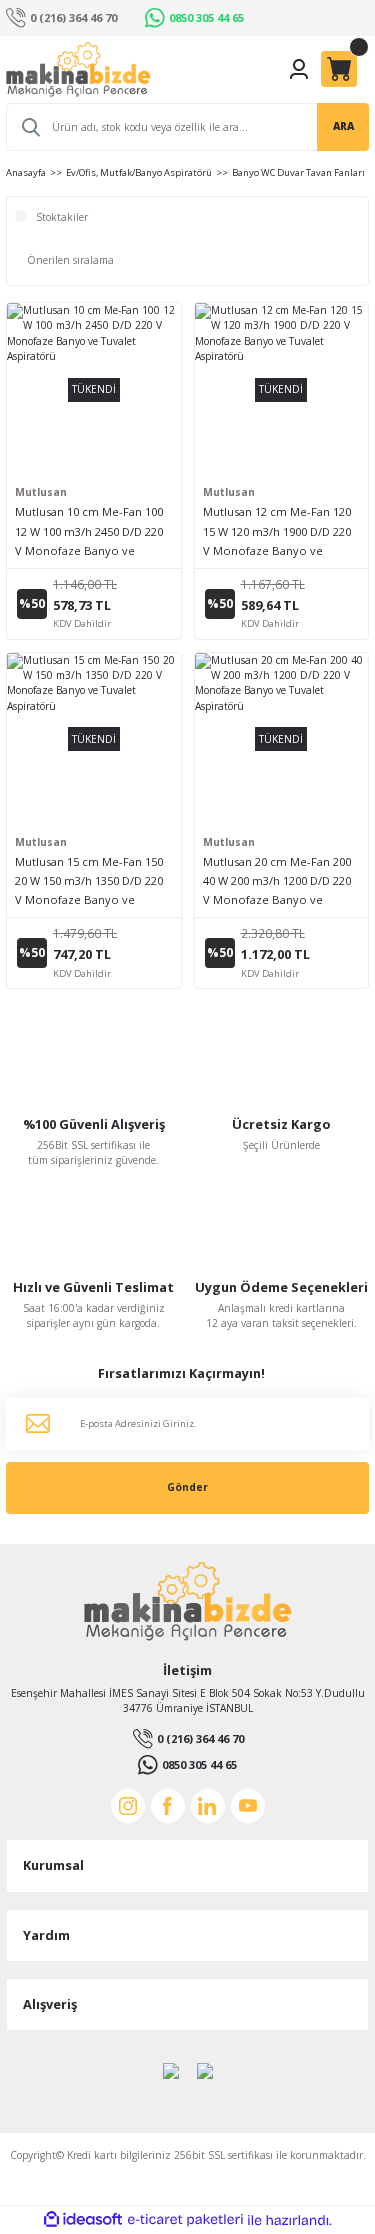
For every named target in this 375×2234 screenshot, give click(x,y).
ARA (343, 126)
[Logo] (78, 69)
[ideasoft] (83, 2220)
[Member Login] (299, 69)
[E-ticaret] (185, 2219)
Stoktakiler (62, 217)
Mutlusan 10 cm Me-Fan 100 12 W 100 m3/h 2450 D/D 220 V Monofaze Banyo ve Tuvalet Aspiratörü (89, 531)
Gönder (187, 1487)
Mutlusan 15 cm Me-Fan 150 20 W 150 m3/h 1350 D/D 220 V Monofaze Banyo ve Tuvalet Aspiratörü (89, 881)
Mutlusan (41, 492)
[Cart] (339, 69)
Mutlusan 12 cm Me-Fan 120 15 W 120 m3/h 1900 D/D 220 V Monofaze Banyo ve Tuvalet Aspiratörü (277, 531)
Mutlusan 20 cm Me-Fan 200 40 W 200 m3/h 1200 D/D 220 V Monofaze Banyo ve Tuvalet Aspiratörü (277, 881)
